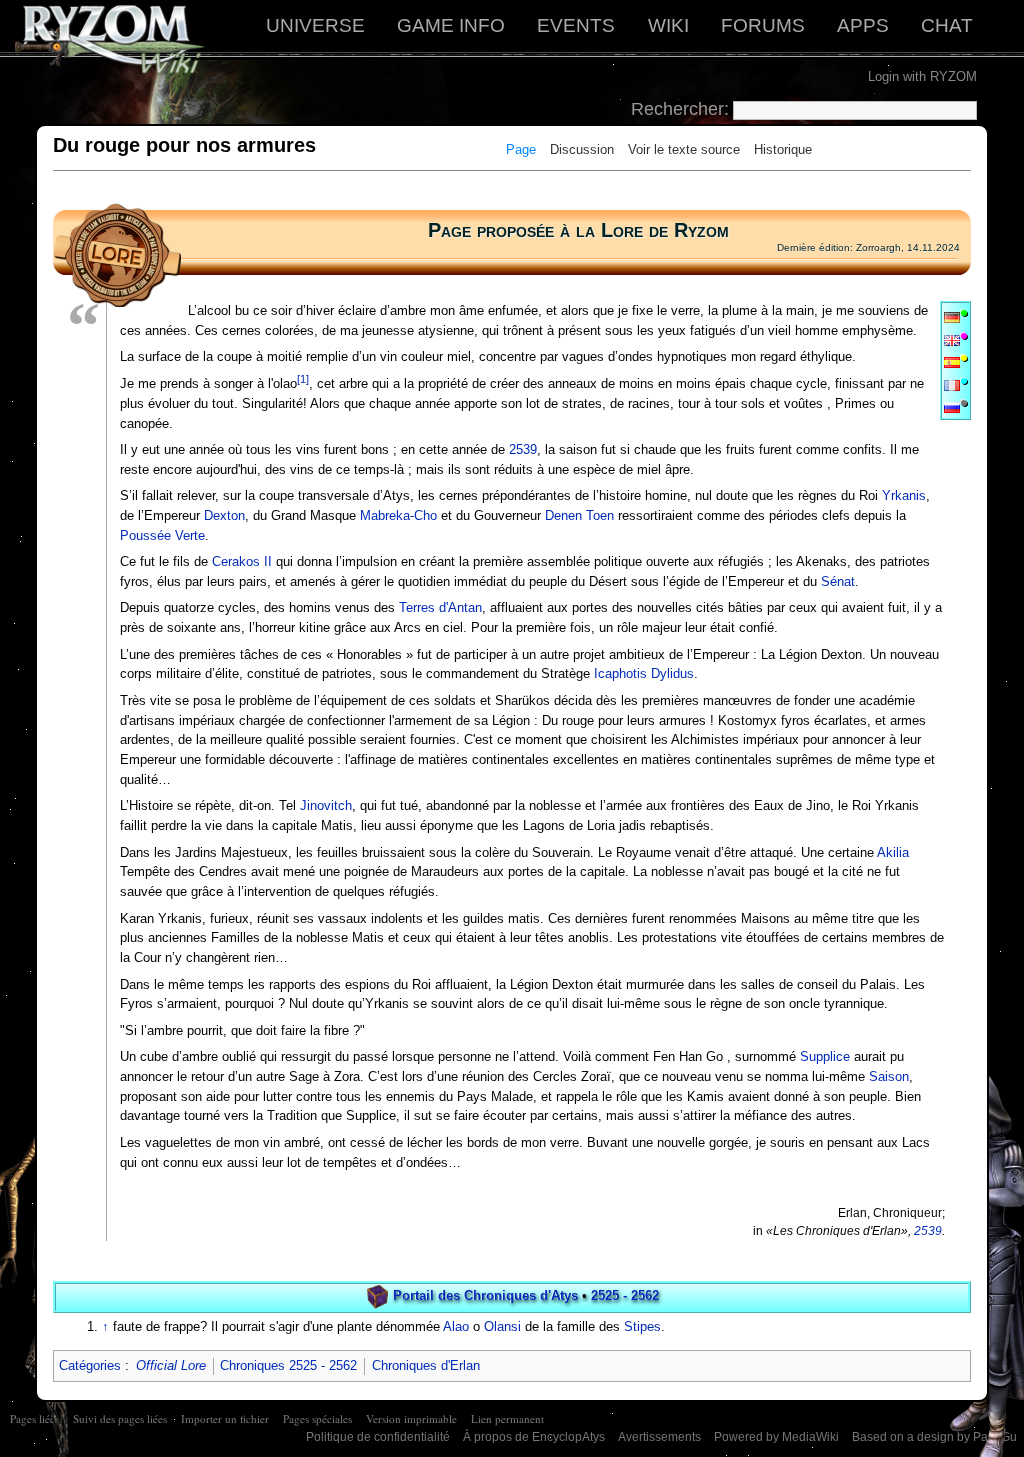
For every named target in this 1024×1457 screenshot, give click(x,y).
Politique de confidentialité (378, 1437)
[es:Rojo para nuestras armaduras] (952, 361)
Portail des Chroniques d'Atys (485, 1295)
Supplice (825, 1056)
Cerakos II (242, 561)
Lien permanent (507, 1418)
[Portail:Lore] (117, 254)
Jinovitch (326, 805)
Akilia (893, 852)
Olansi (502, 1326)
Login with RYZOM (922, 76)
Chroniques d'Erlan (426, 1365)
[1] (303, 379)
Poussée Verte (162, 535)
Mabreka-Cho (398, 515)
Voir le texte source (684, 149)
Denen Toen (579, 515)
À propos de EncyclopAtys (534, 1437)
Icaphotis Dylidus (644, 673)
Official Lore (171, 1365)
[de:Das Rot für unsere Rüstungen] (952, 316)
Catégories (90, 1365)
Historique (783, 149)
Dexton (224, 515)
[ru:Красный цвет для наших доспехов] (952, 406)
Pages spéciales (317, 1418)
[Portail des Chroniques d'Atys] (377, 1295)
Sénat (838, 581)
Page (521, 149)
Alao (456, 1326)
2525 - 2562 (625, 1295)
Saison (889, 1076)
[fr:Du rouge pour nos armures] (952, 384)
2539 (523, 449)
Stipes (642, 1326)
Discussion (582, 149)
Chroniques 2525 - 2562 (288, 1365)
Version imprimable (411, 1418)
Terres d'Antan (440, 607)
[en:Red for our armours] (952, 339)
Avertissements (659, 1437)
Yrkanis (904, 495)
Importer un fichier (225, 1418)
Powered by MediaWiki (776, 1437)
